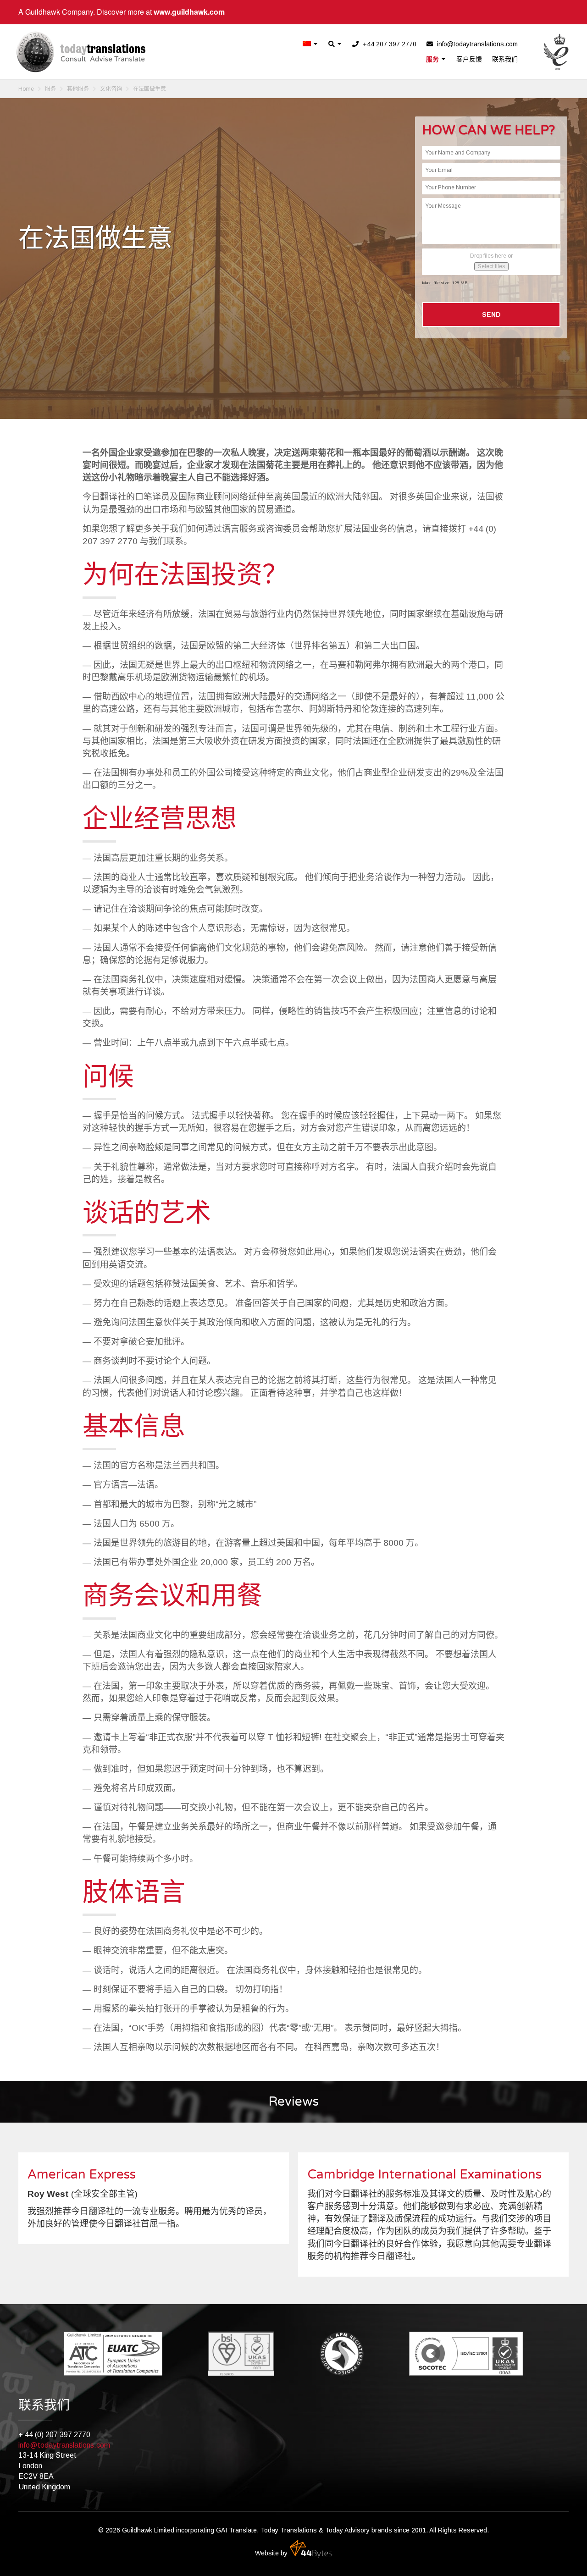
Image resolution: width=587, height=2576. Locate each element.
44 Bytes (311, 2549)
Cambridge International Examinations (424, 2174)
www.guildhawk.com (189, 12)
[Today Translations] (81, 52)
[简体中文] (310, 44)
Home (26, 89)
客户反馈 (469, 59)
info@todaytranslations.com (64, 2445)
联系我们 (505, 59)
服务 (433, 59)
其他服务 (78, 89)
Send (491, 314)
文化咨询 (111, 89)
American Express (82, 2174)
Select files (491, 266)
